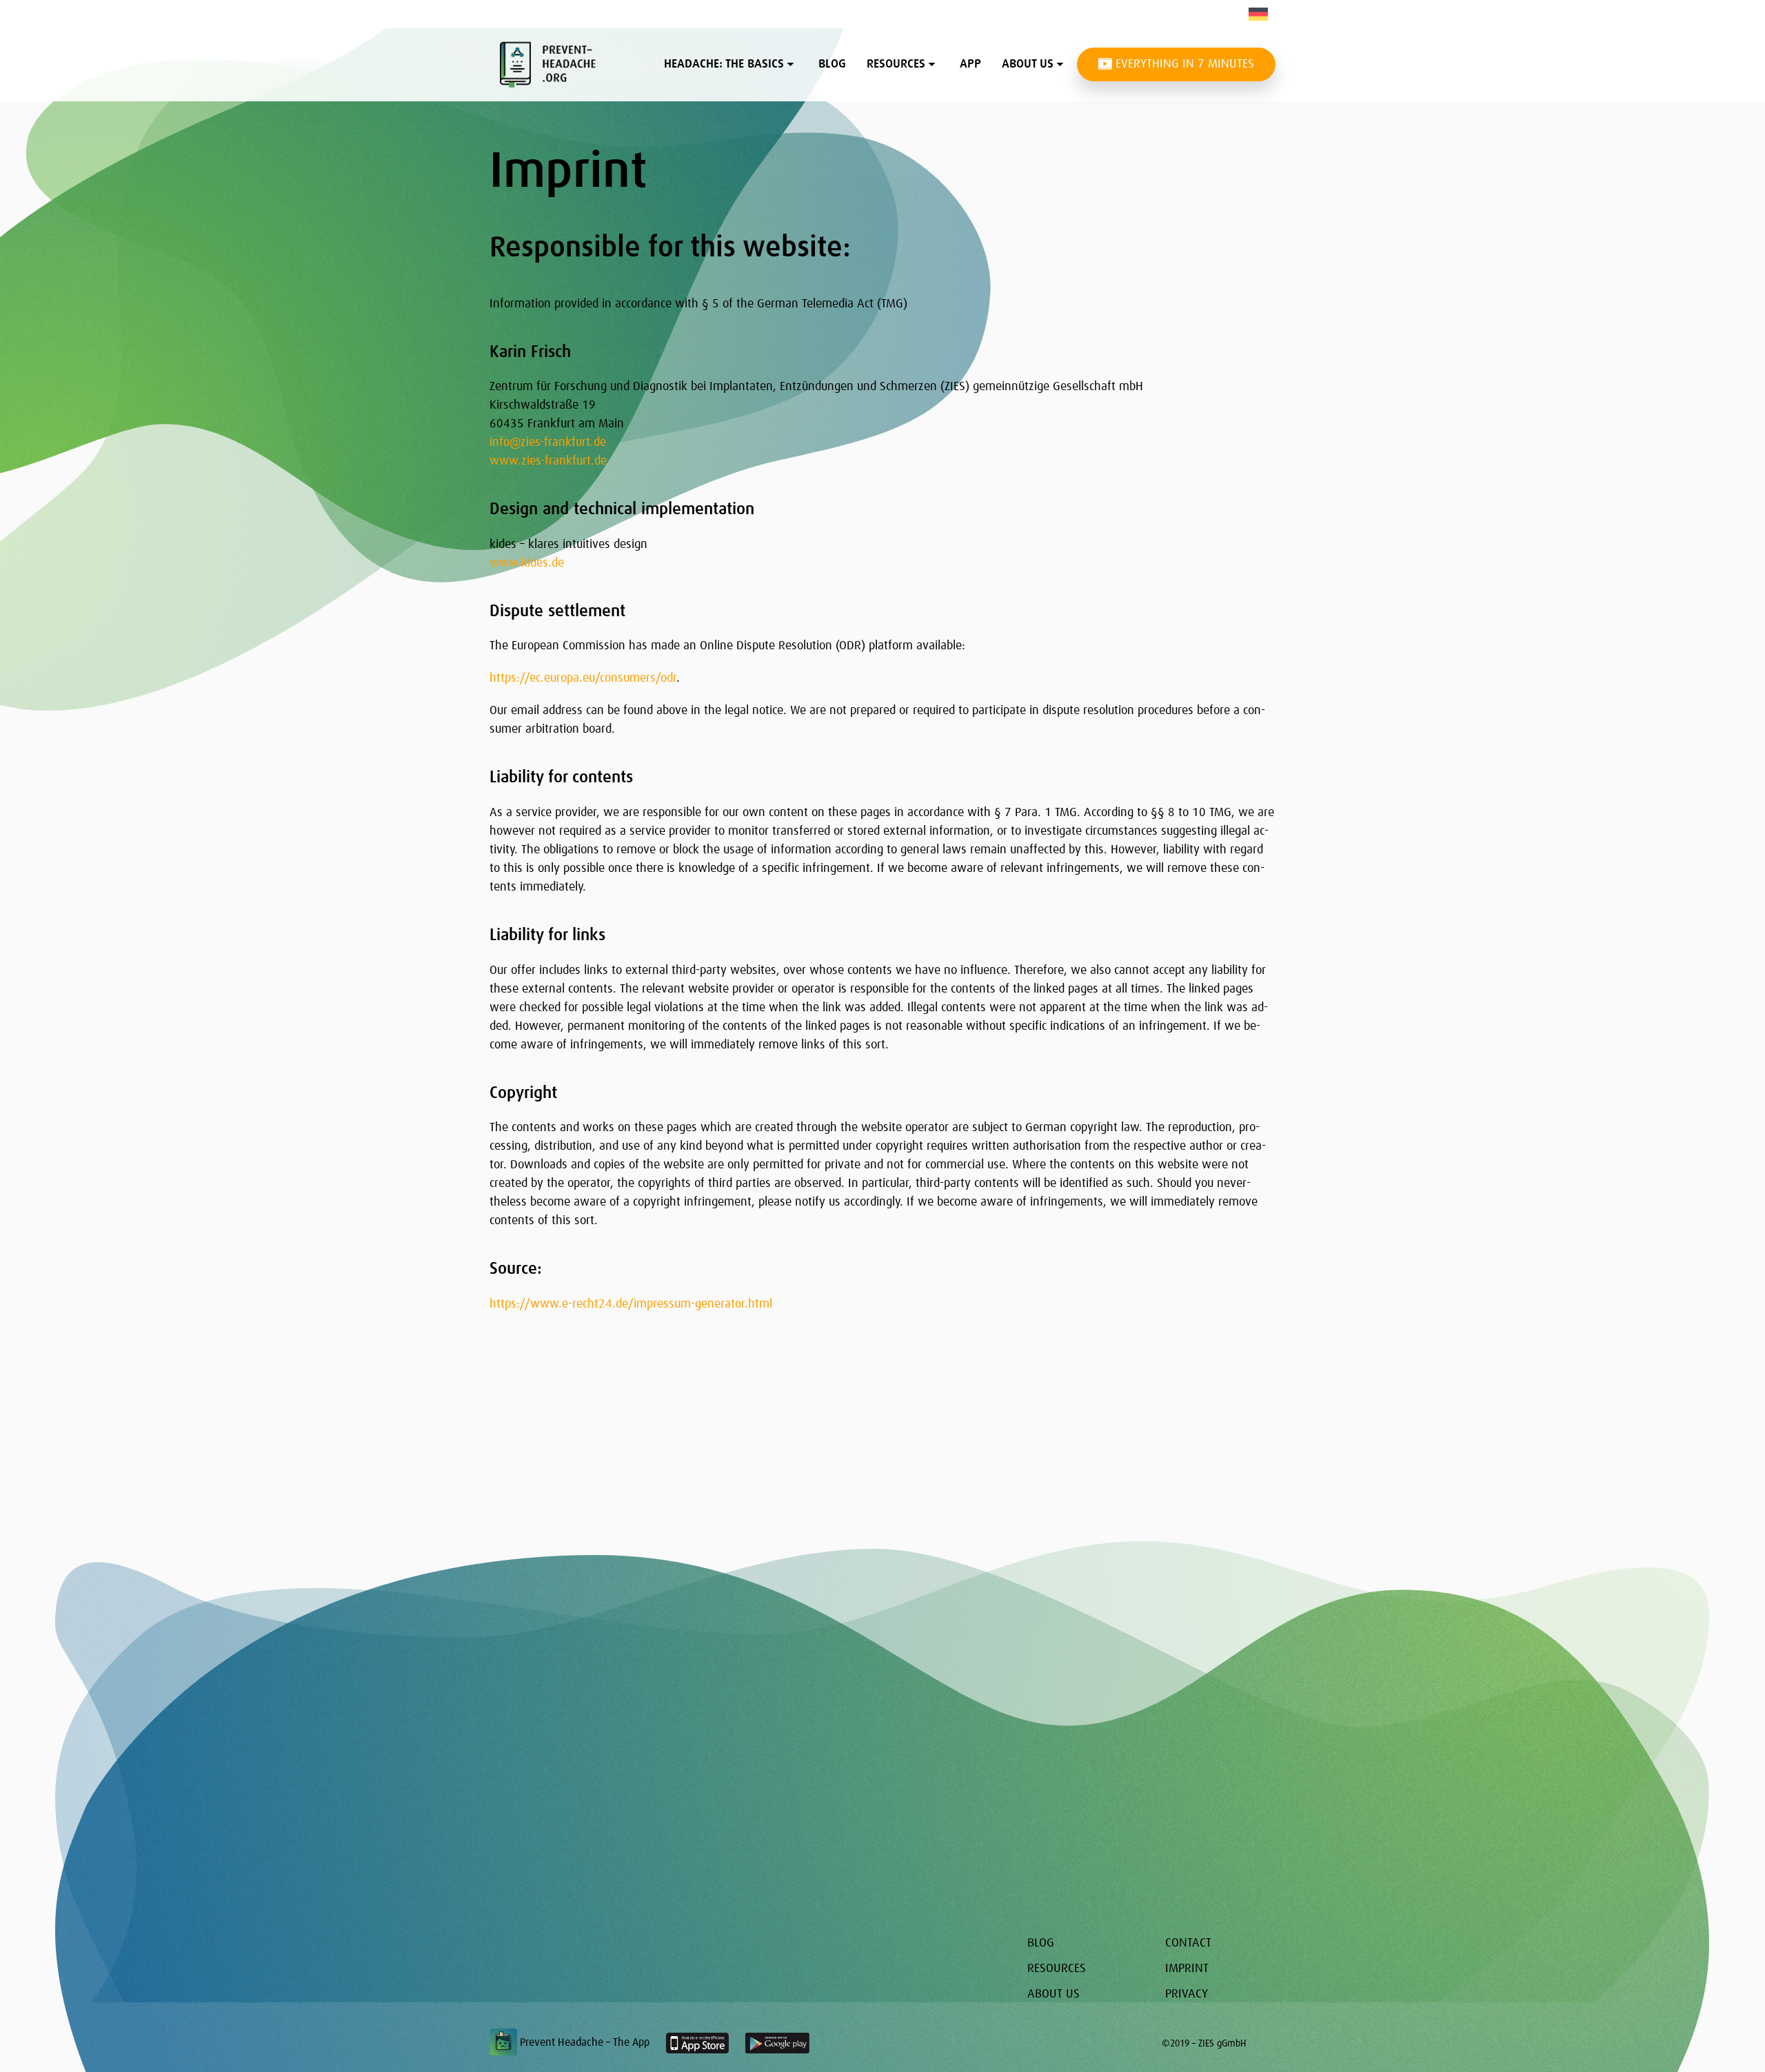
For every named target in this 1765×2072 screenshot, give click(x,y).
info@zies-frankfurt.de (548, 443)
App (970, 64)
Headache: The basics (724, 64)
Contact (1188, 1943)
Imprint (1187, 1969)
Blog (832, 64)
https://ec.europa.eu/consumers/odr (583, 678)
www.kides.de (527, 563)
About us (1028, 64)
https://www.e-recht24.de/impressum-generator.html (631, 1304)
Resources (896, 64)
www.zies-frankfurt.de (548, 461)
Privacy (1187, 1994)
